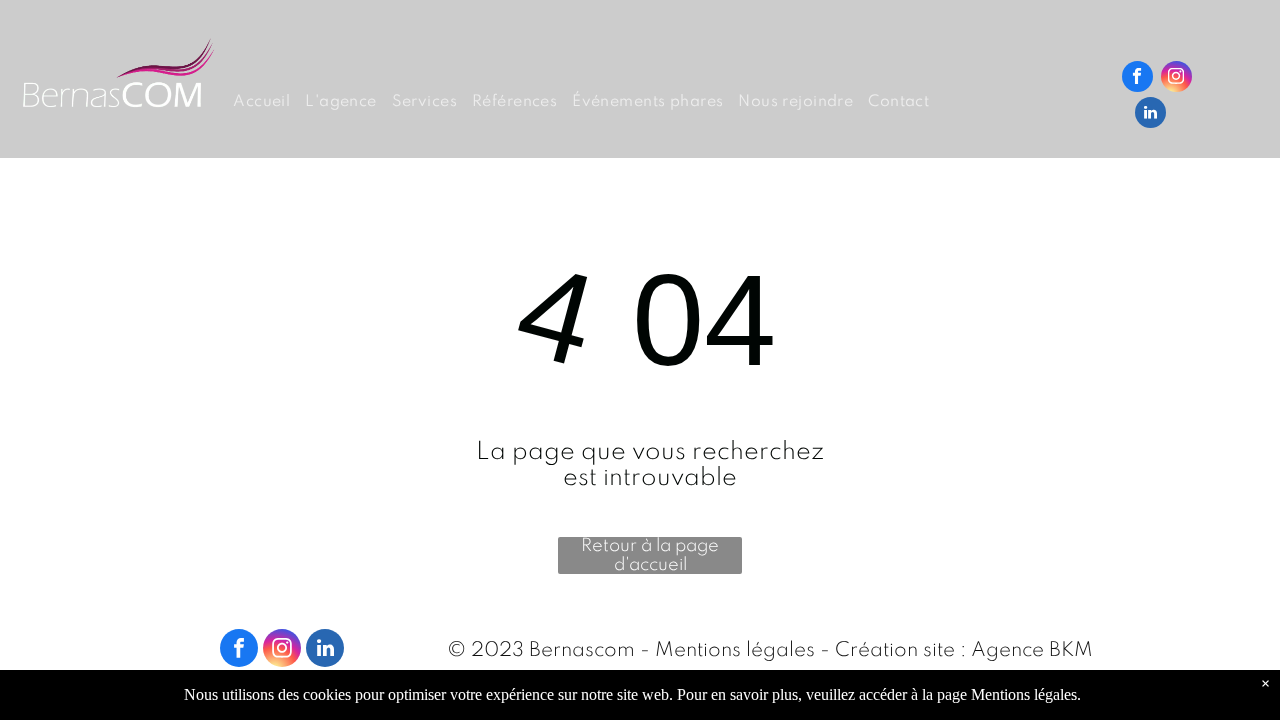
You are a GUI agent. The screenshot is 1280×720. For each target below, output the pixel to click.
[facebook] (1137, 79)
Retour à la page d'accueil (650, 555)
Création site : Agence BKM (964, 651)
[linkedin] (1150, 115)
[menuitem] (269, 102)
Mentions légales (735, 651)
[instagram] (1176, 79)
